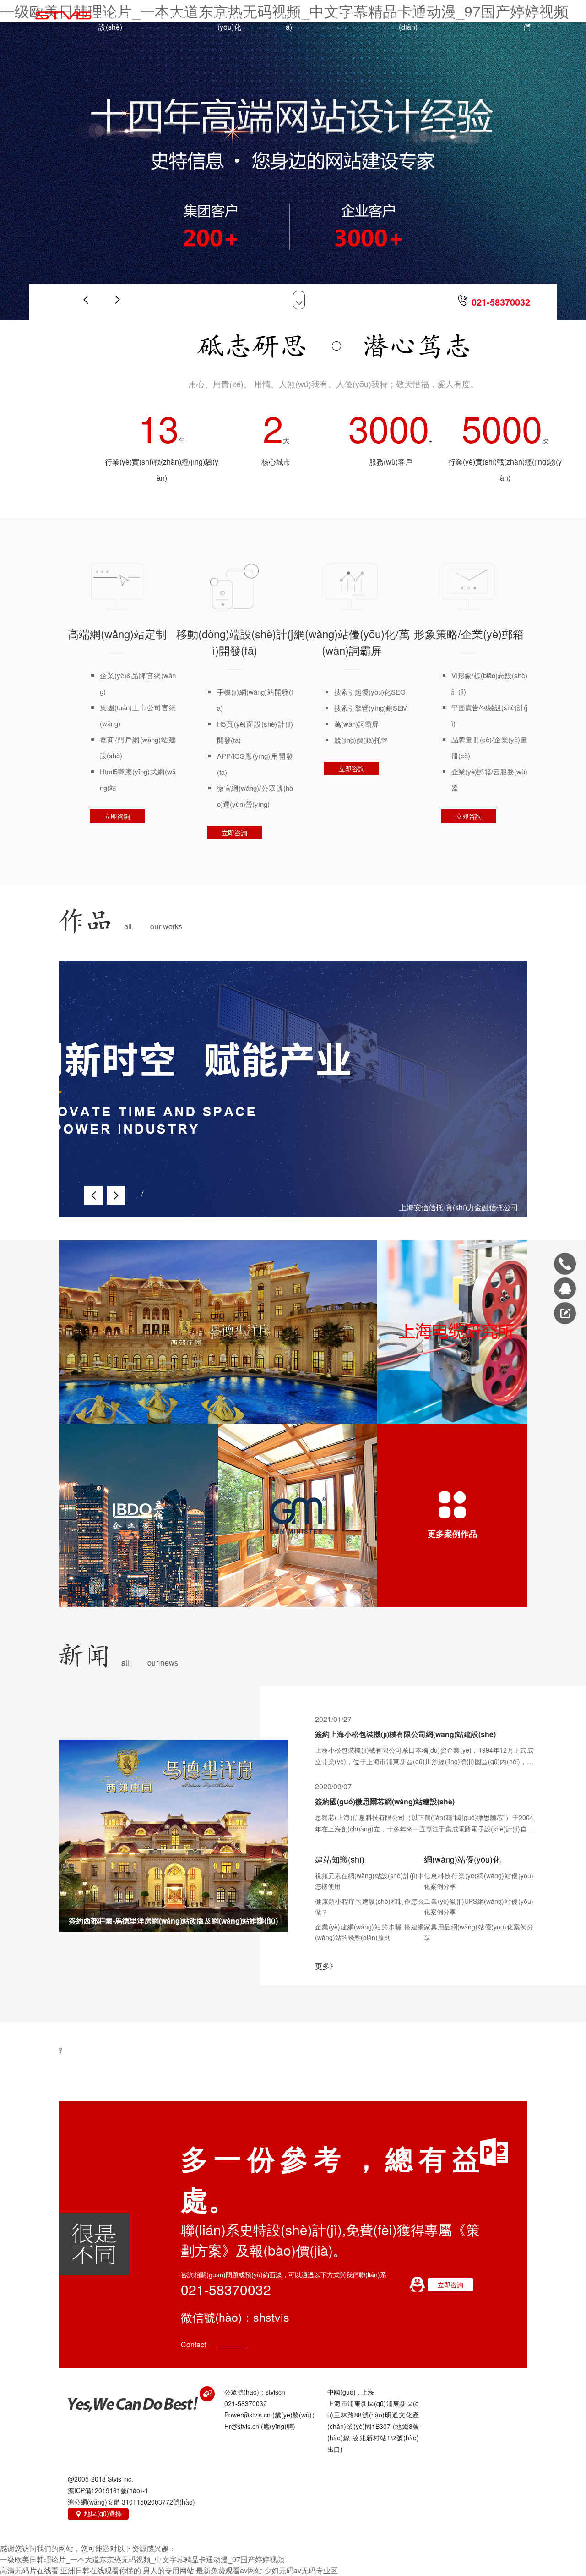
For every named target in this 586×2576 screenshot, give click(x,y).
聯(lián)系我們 (467, 16)
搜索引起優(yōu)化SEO (370, 692)
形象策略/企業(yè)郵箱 (469, 633)
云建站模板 (170, 16)
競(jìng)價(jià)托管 (361, 740)
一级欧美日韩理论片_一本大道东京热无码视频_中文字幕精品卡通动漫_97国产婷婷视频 (142, 2559)
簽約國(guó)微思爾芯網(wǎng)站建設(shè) (385, 1801)
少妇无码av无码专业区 (301, 2570)
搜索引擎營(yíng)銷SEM (371, 708)
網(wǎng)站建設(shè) (111, 21)
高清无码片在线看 (29, 2570)
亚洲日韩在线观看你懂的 (101, 2570)
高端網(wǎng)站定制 (117, 633)
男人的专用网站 (168, 2570)
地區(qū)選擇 (98, 2513)
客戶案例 (348, 16)
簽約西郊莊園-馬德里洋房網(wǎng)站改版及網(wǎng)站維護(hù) (173, 1921)
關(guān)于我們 (527, 21)
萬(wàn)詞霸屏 (356, 724)
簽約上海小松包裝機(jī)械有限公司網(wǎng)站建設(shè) (405, 1734)
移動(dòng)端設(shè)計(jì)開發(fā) (235, 642)
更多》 (326, 1966)
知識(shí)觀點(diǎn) (408, 21)
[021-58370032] (565, 1264)
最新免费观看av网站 (229, 2570)
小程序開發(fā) (289, 21)
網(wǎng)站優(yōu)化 (230, 21)
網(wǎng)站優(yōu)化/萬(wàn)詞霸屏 (352, 642)
